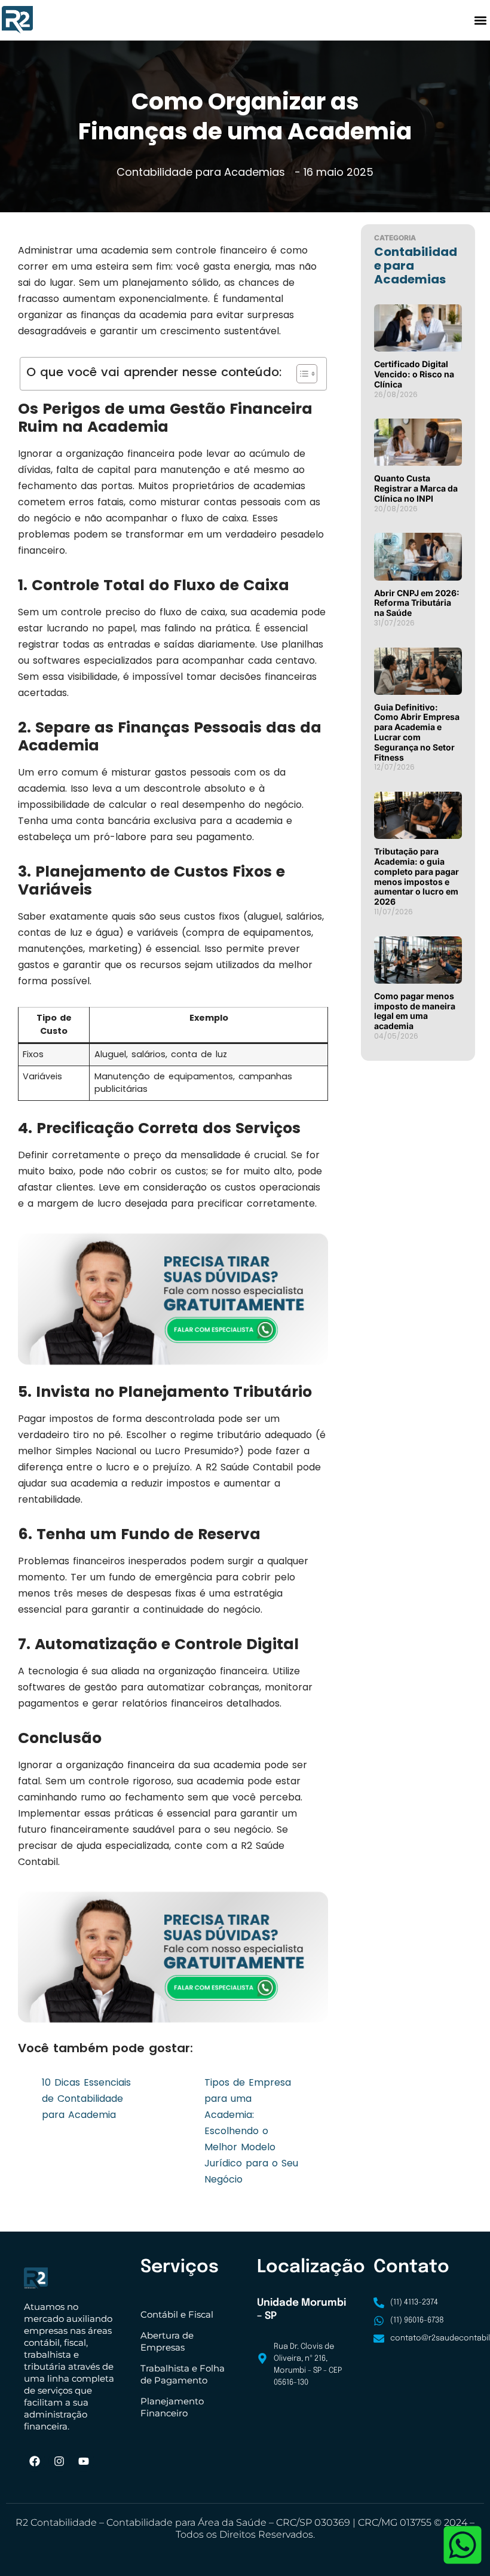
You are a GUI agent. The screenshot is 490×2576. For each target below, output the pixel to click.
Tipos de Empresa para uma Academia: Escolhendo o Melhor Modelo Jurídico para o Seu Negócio (251, 2131)
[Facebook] (35, 2461)
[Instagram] (59, 2461)
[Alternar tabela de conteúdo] (301, 374)
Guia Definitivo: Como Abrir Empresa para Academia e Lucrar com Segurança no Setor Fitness (417, 732)
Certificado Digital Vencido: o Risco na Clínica (414, 374)
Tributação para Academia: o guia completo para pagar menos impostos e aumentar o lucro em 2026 (416, 876)
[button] (480, 20)
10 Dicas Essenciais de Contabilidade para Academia (86, 2099)
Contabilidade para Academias (201, 172)
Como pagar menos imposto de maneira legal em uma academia (415, 1011)
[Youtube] (84, 2461)
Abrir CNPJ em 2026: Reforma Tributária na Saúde (417, 603)
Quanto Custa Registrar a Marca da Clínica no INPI (416, 488)
